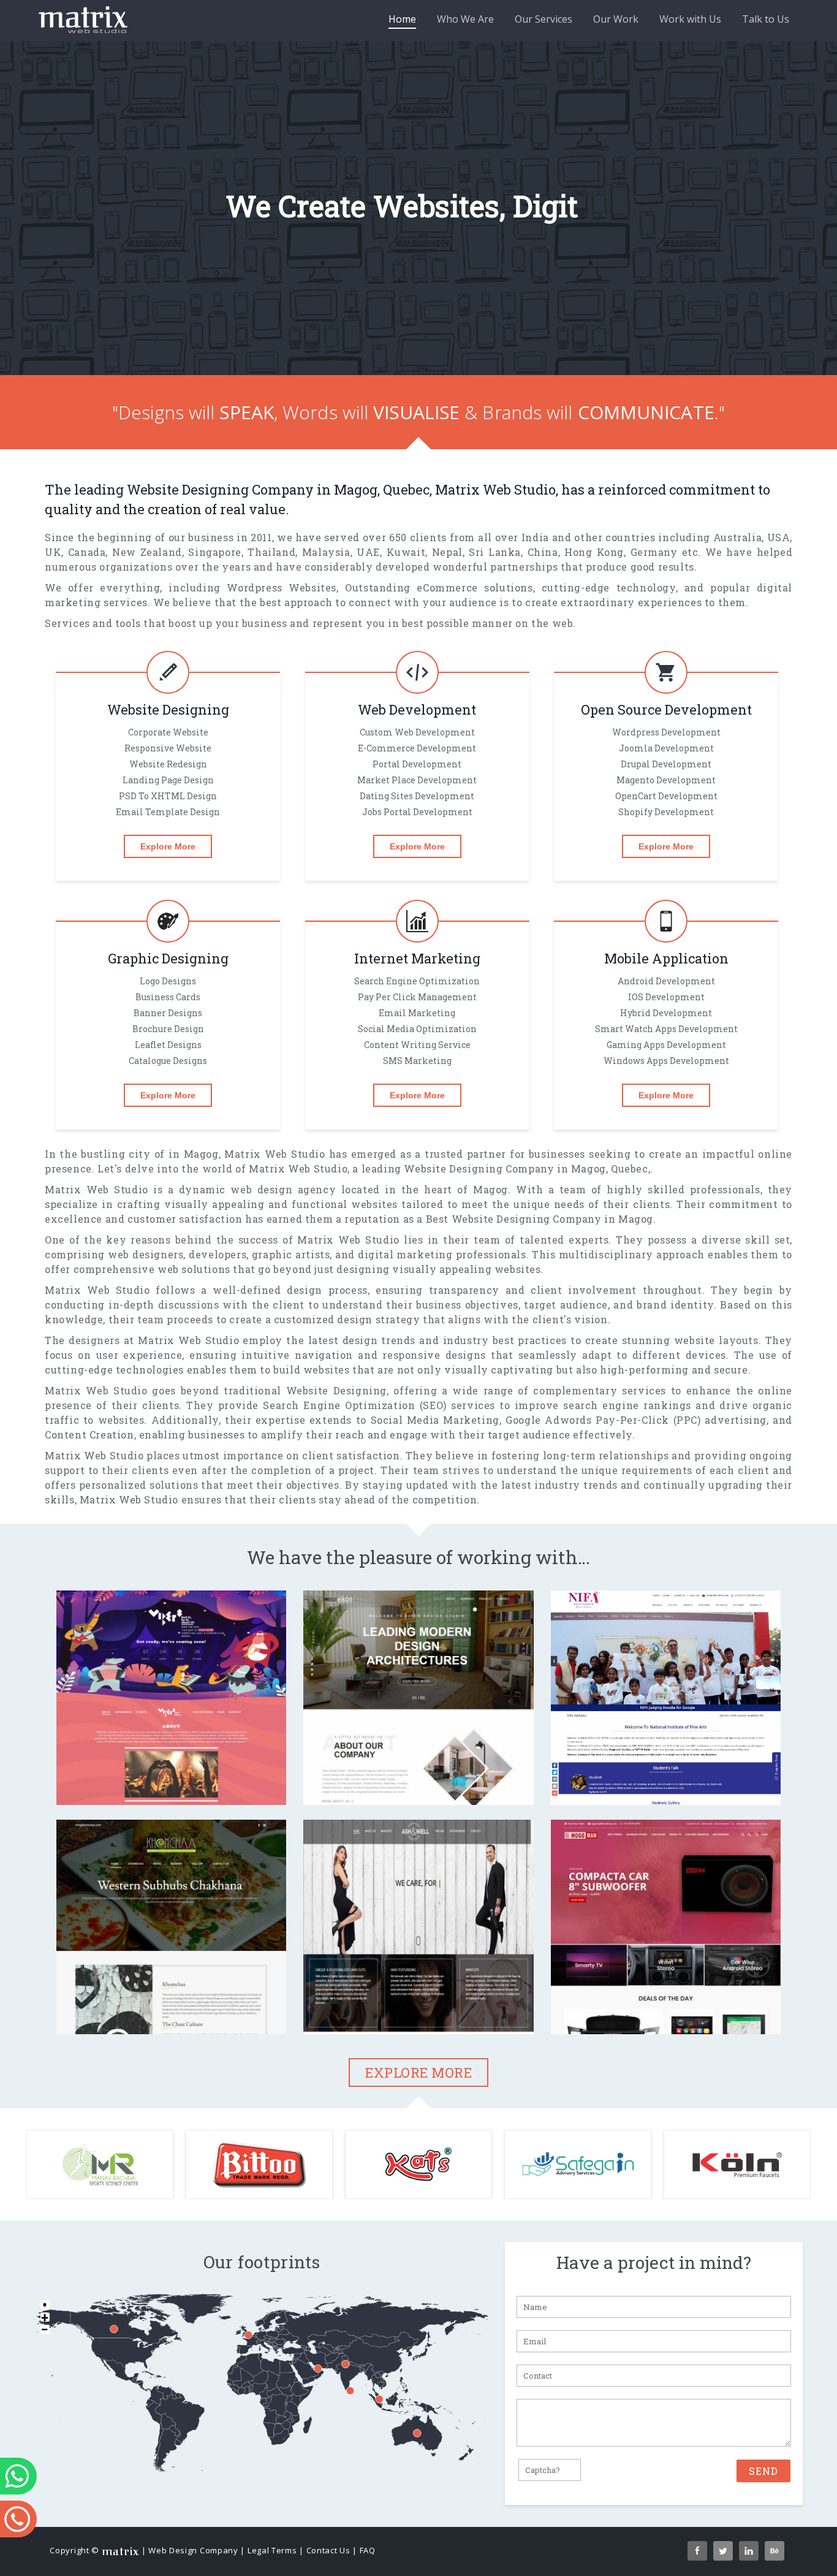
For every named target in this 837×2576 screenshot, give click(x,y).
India (535, 537)
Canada (87, 552)
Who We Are (465, 19)
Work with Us (690, 19)
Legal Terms (272, 2550)
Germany (654, 552)
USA (779, 537)
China (543, 552)
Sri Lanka (495, 552)
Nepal (447, 552)
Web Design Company (193, 2550)
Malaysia (326, 552)
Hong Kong (594, 552)
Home (402, 19)
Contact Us (328, 2550)
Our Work (616, 19)
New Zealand (147, 552)
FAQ (368, 2550)
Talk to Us (766, 19)
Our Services (543, 19)
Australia (737, 537)
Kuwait (406, 552)
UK (53, 552)
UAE (368, 552)
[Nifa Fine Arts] (666, 1782)
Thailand (271, 552)
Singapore (214, 552)
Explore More (168, 846)
